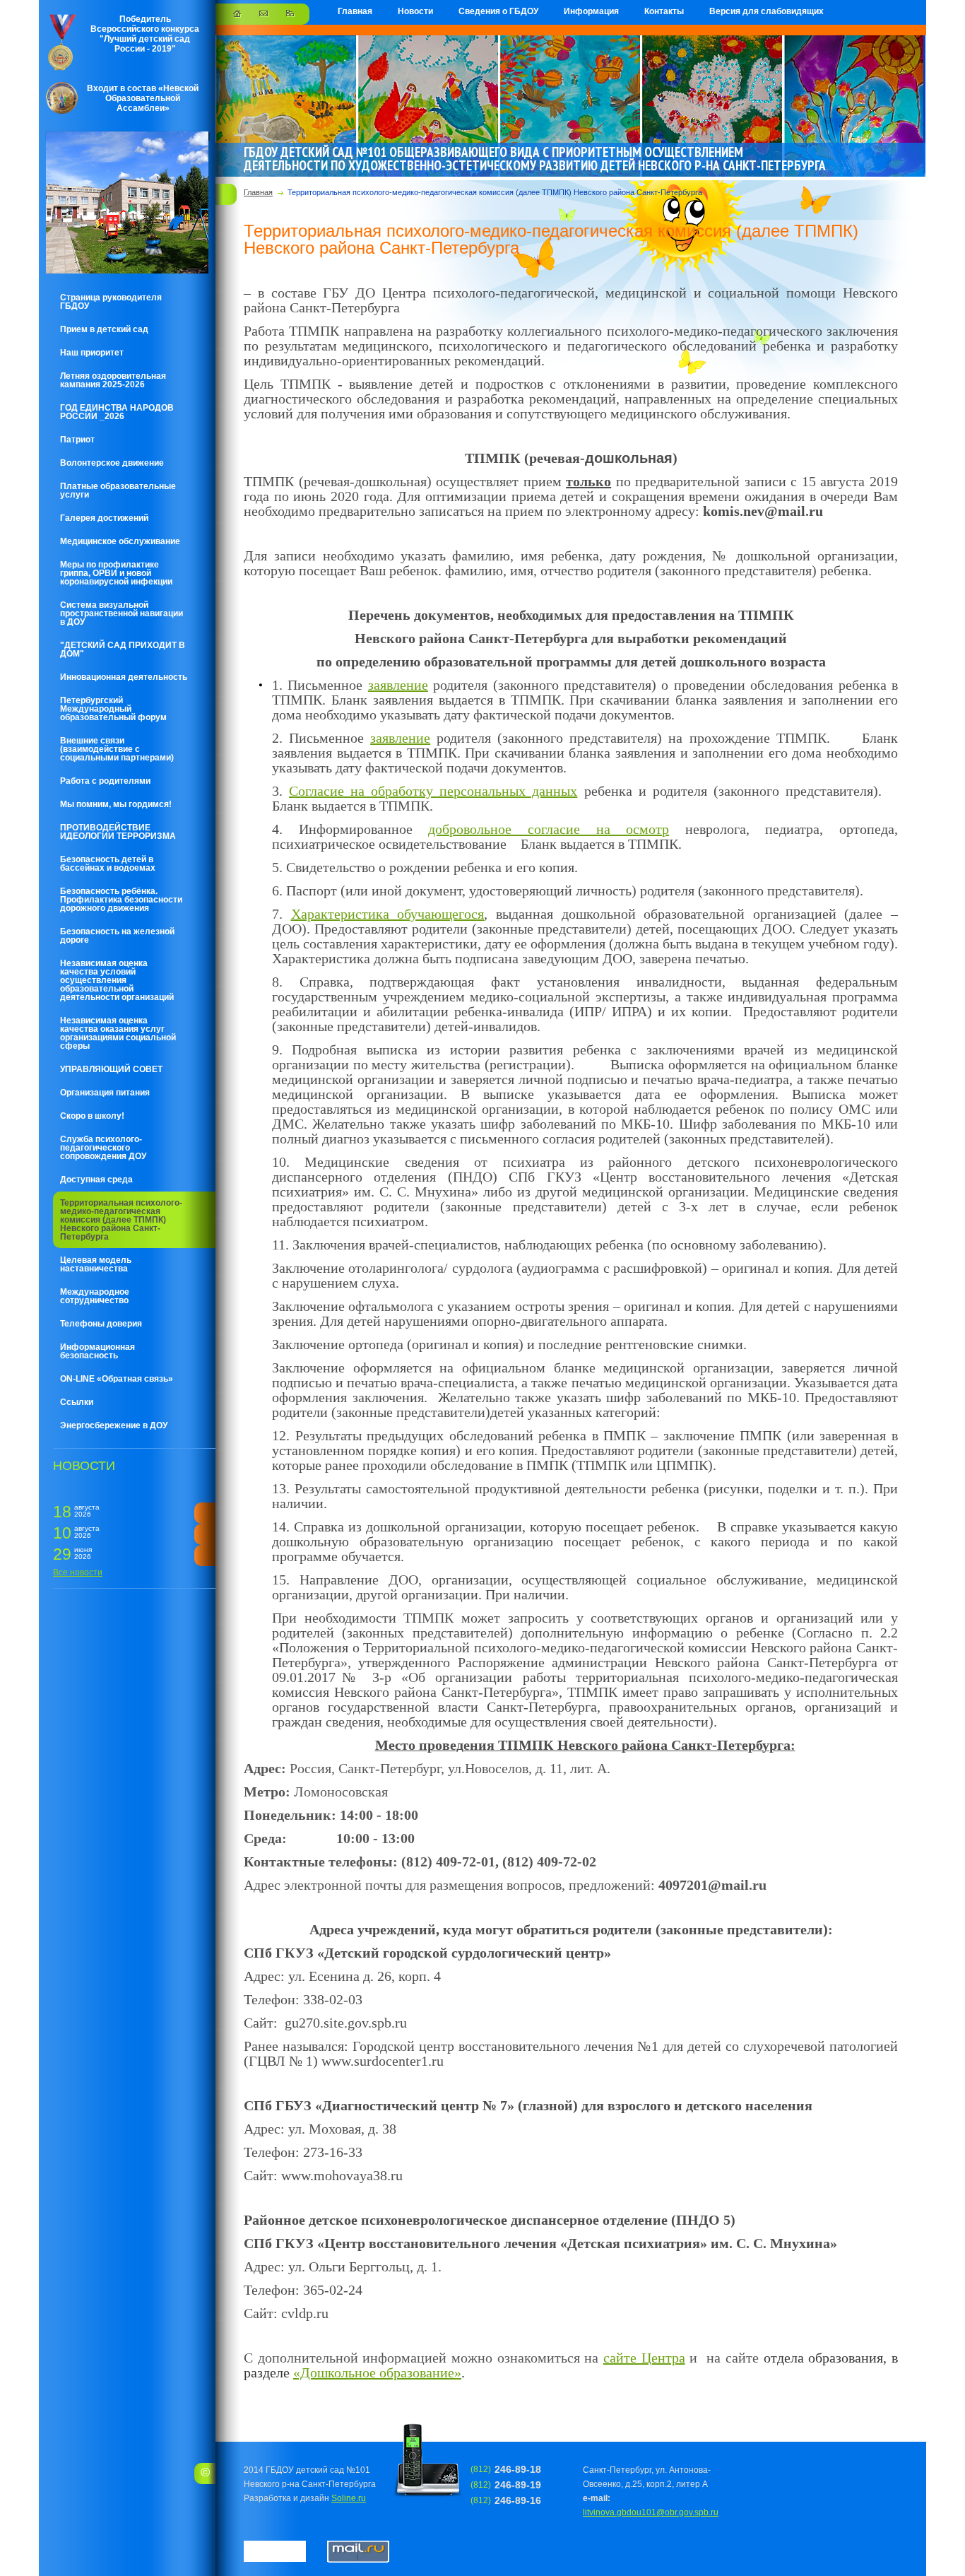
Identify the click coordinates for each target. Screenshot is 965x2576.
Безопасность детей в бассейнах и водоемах (108, 864)
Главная (355, 11)
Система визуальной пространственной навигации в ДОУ (122, 613)
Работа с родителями (105, 781)
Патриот (77, 440)
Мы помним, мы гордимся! (116, 804)
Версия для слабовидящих (766, 11)
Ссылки (77, 1402)
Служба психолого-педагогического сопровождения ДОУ (103, 1148)
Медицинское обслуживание (120, 541)
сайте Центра (644, 2358)
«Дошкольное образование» (377, 2372)
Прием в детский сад (104, 329)
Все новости (78, 1572)
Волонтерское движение (112, 463)
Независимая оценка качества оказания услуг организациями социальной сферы (118, 1033)
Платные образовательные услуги (118, 490)
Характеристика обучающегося (388, 914)
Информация (591, 11)
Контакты (664, 11)
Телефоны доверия (101, 1324)
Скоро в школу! (92, 1116)
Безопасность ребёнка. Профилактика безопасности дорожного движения (121, 900)
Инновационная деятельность (124, 677)
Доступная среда (96, 1180)
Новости (415, 11)
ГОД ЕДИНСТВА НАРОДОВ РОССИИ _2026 (117, 412)
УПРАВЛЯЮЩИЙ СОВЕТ (111, 1069)
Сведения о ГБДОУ (498, 11)
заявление (398, 685)
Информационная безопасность (97, 1351)
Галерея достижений (104, 518)
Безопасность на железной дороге (117, 936)
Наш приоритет (92, 353)
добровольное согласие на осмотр (549, 829)
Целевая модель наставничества (96, 1264)
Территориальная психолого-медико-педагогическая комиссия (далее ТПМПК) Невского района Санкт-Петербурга (121, 1220)
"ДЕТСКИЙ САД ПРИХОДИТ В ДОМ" (123, 649)
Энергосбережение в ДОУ (114, 1425)
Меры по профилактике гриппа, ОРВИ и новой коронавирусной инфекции (116, 573)
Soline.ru (349, 2498)
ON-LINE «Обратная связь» (117, 1379)
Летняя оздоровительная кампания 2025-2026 (113, 380)
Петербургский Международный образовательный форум (113, 709)
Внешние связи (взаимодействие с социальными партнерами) (117, 749)
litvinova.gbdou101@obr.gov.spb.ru (651, 2512)
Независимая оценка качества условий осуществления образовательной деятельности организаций (117, 980)
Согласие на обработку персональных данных (433, 791)
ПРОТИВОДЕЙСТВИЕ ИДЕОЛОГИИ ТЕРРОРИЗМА (118, 832)
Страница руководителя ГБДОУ (111, 302)
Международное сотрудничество (95, 1296)
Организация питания (105, 1093)
